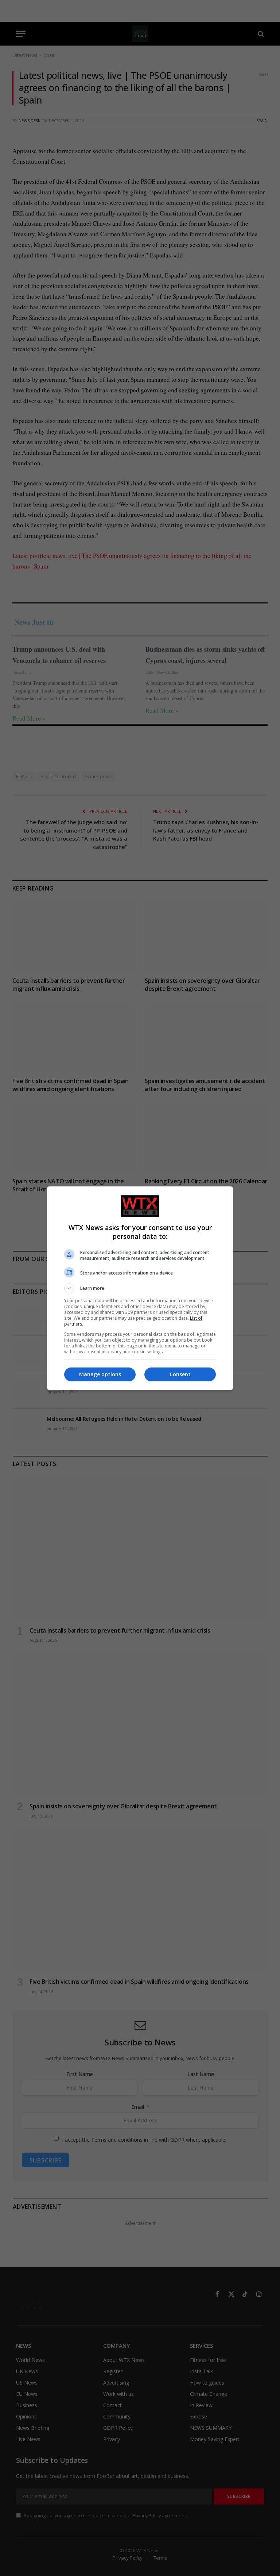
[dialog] (140, 1288)
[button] (140, 1288)
